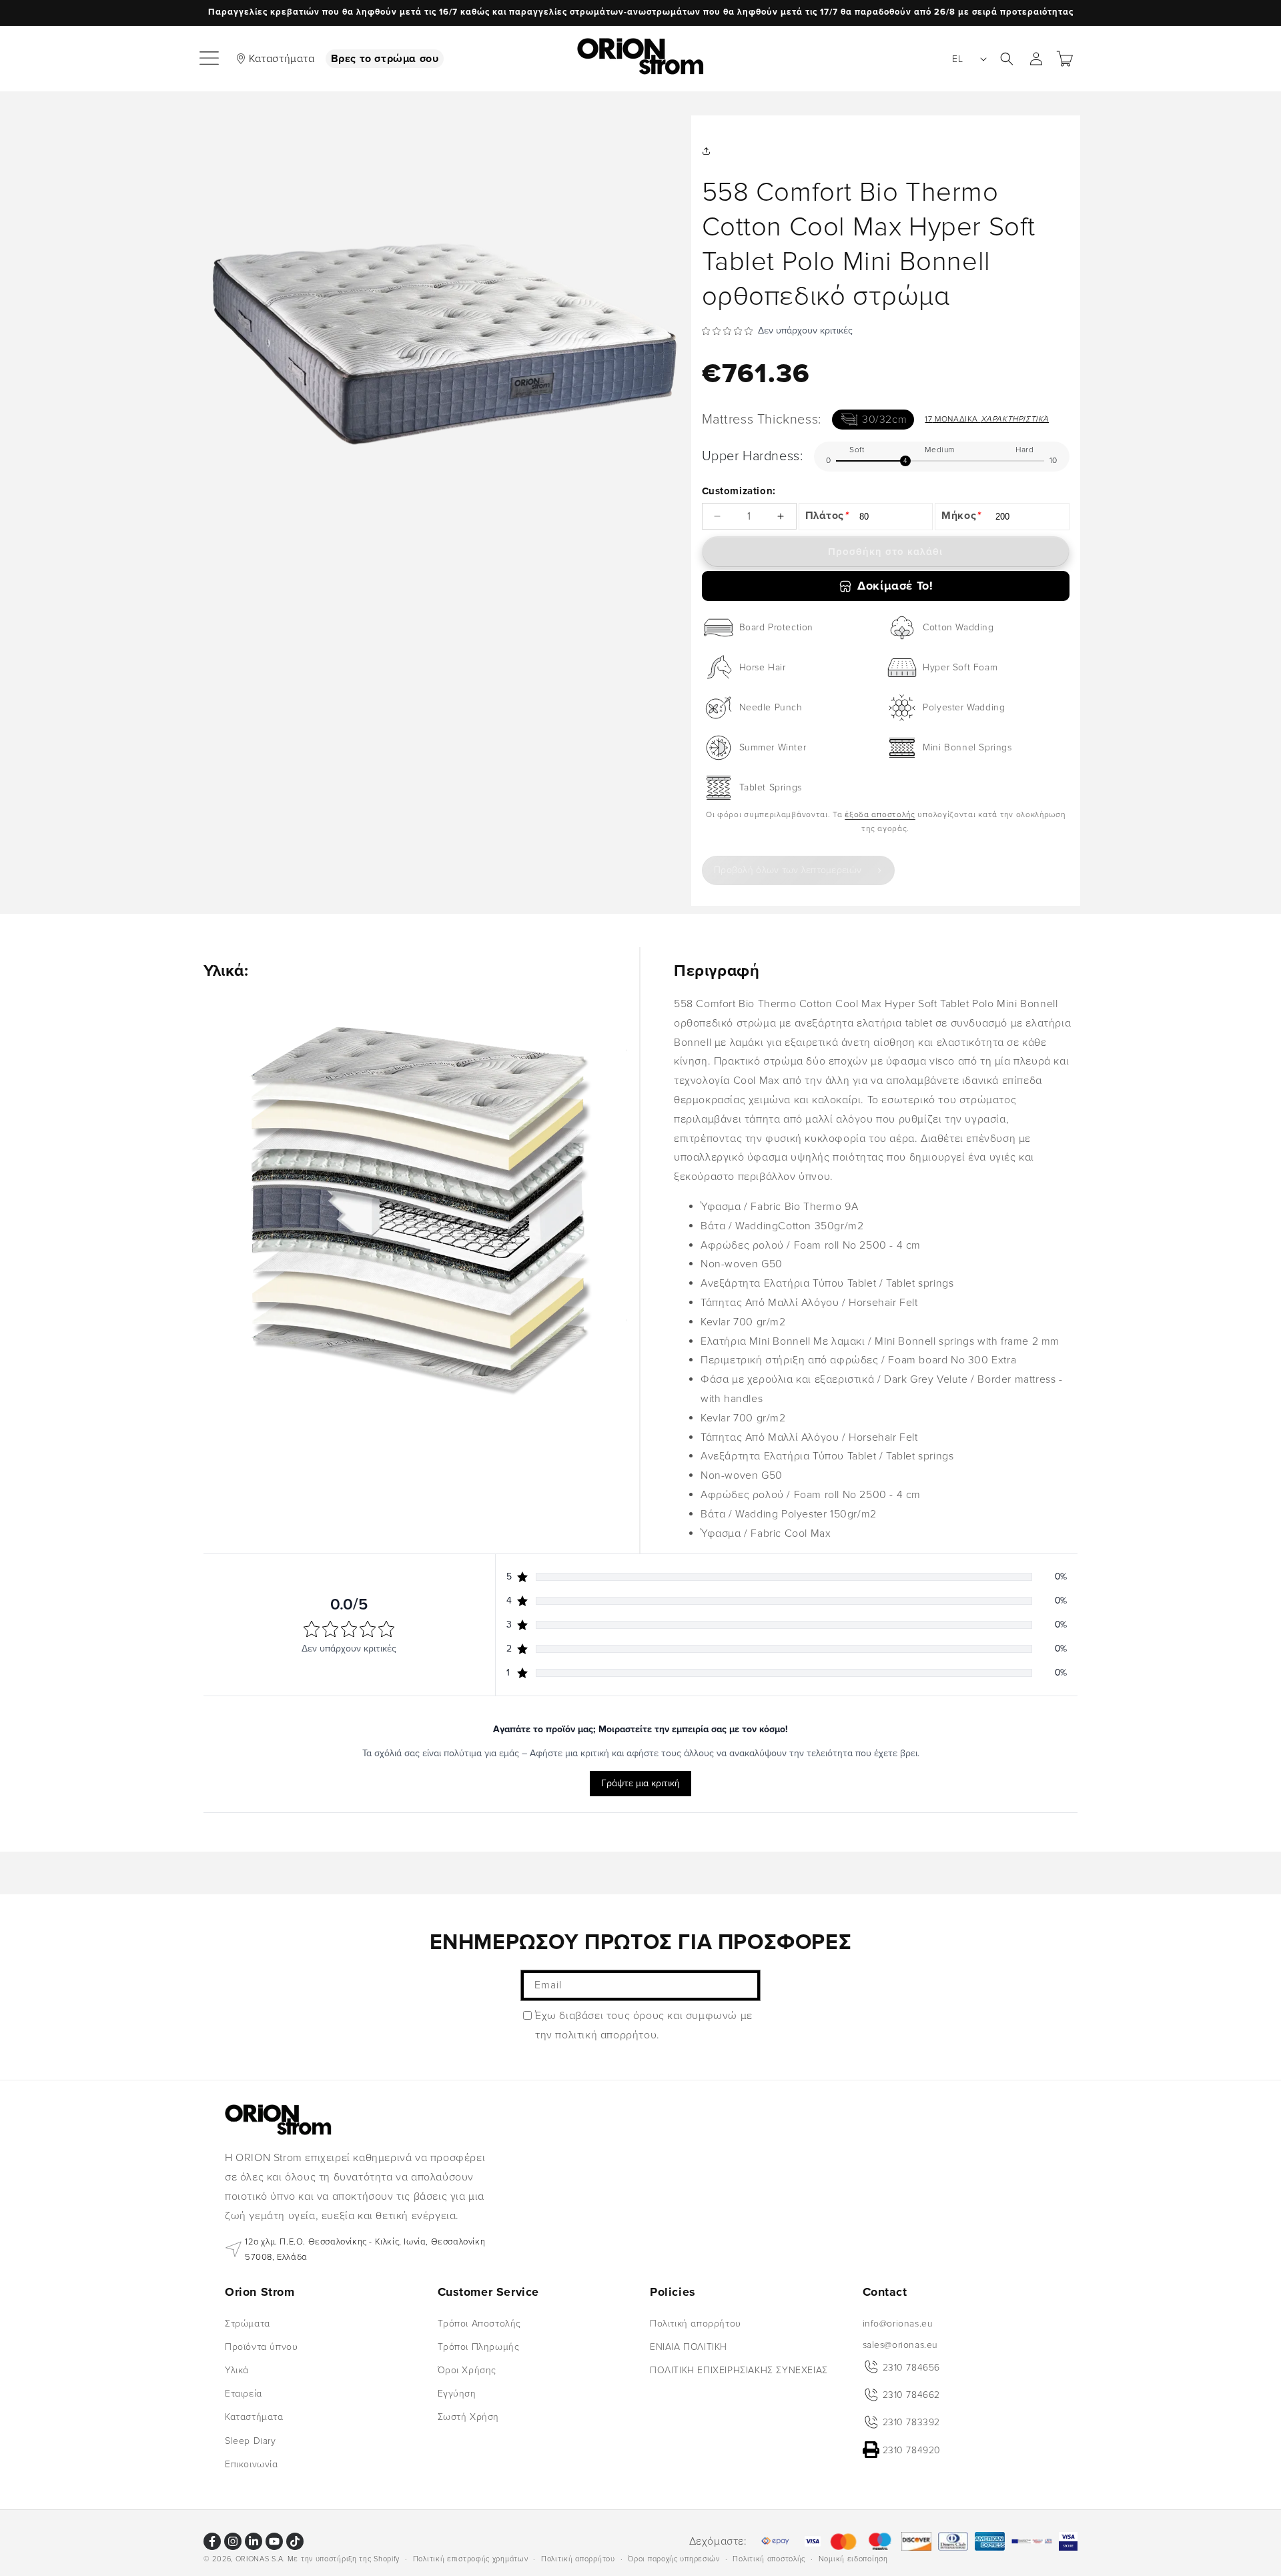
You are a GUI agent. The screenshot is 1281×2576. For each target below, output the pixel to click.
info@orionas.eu (898, 2323)
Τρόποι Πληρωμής (479, 2346)
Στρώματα (248, 2323)
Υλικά (237, 2370)
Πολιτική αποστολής (769, 2558)
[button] (210, 59)
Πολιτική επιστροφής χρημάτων (471, 2558)
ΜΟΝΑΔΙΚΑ (987, 419)
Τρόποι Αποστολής (480, 2323)
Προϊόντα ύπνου (261, 2346)
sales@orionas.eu (901, 2344)
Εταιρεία (244, 2394)
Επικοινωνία (252, 2464)
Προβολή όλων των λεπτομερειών (788, 870)
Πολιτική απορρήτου (696, 2323)
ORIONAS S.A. (260, 2559)
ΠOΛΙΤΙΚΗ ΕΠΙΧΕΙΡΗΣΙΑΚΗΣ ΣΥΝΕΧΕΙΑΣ (739, 2370)
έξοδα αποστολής (880, 815)
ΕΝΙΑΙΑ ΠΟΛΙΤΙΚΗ (689, 2346)
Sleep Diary (251, 2440)
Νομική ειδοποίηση (853, 2558)
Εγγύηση (457, 2394)
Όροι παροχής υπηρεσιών (674, 2558)
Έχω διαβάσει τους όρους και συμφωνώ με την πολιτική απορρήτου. (644, 2025)
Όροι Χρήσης (467, 2370)
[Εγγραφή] (745, 1985)
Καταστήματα (282, 59)
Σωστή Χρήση (469, 2417)
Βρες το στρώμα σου (385, 59)
